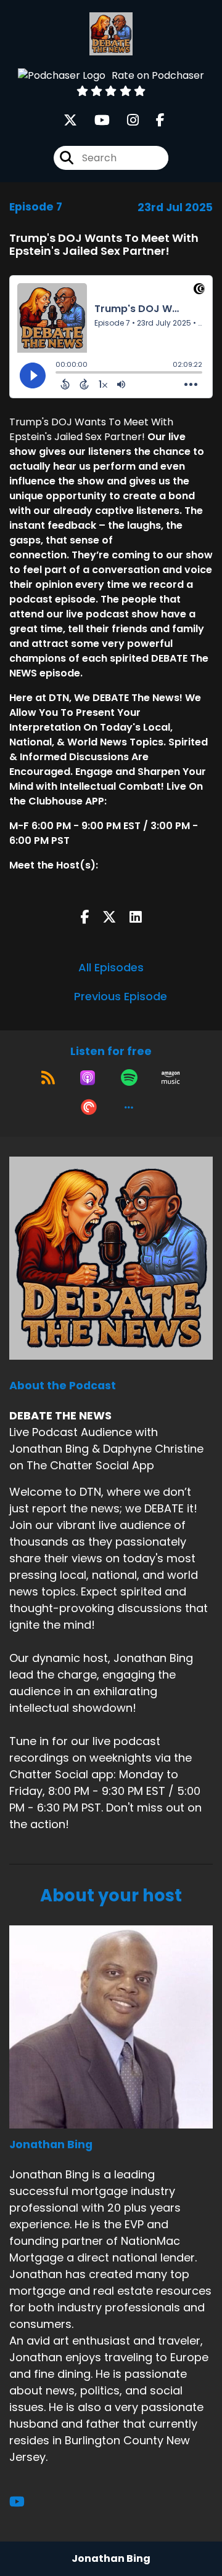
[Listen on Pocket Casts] (89, 1107)
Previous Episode (121, 996)
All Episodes (111, 967)
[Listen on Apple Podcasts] (88, 1078)
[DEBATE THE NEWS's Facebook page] (153, 120)
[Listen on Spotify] (129, 1078)
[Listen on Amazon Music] (171, 1078)
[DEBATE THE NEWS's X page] (70, 120)
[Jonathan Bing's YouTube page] (24, 2502)
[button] (129, 1107)
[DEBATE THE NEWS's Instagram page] (125, 120)
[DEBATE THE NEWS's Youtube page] (95, 120)
